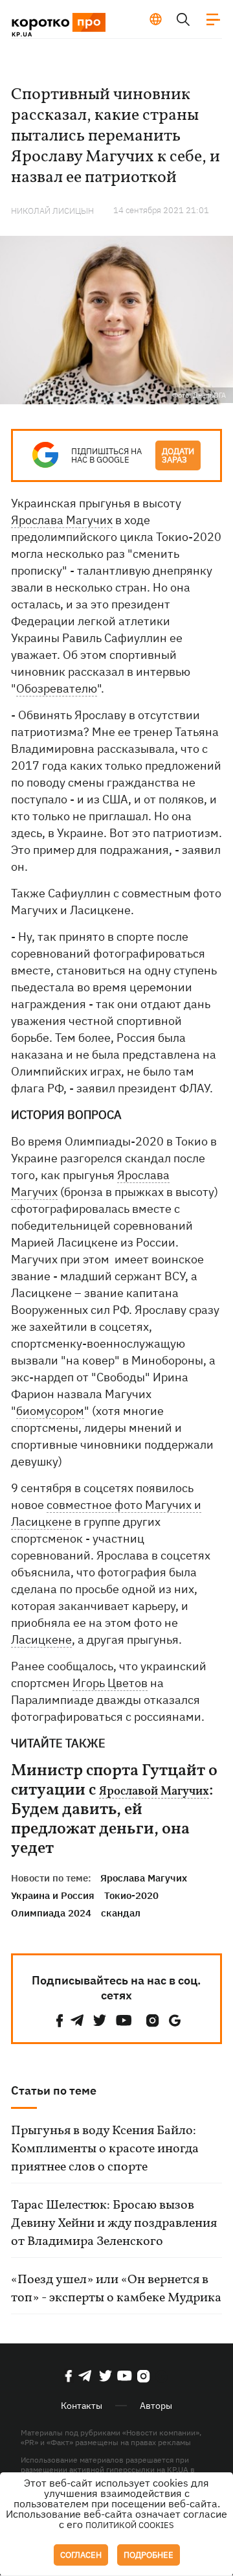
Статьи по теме (54, 2090)
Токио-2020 (131, 1895)
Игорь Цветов (110, 1683)
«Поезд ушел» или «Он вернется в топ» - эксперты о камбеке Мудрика (116, 2289)
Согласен (81, 2555)
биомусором (50, 1411)
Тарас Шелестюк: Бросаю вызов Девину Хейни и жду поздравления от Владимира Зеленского (114, 2224)
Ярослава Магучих (62, 520)
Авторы (156, 2406)
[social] (60, 2020)
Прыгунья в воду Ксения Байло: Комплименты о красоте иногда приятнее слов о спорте (105, 2149)
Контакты (82, 2406)
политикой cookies (130, 2525)
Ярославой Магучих (154, 1792)
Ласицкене (41, 1639)
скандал (121, 1913)
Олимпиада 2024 (51, 1913)
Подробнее (149, 2555)
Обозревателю (57, 688)
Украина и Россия (53, 1895)
